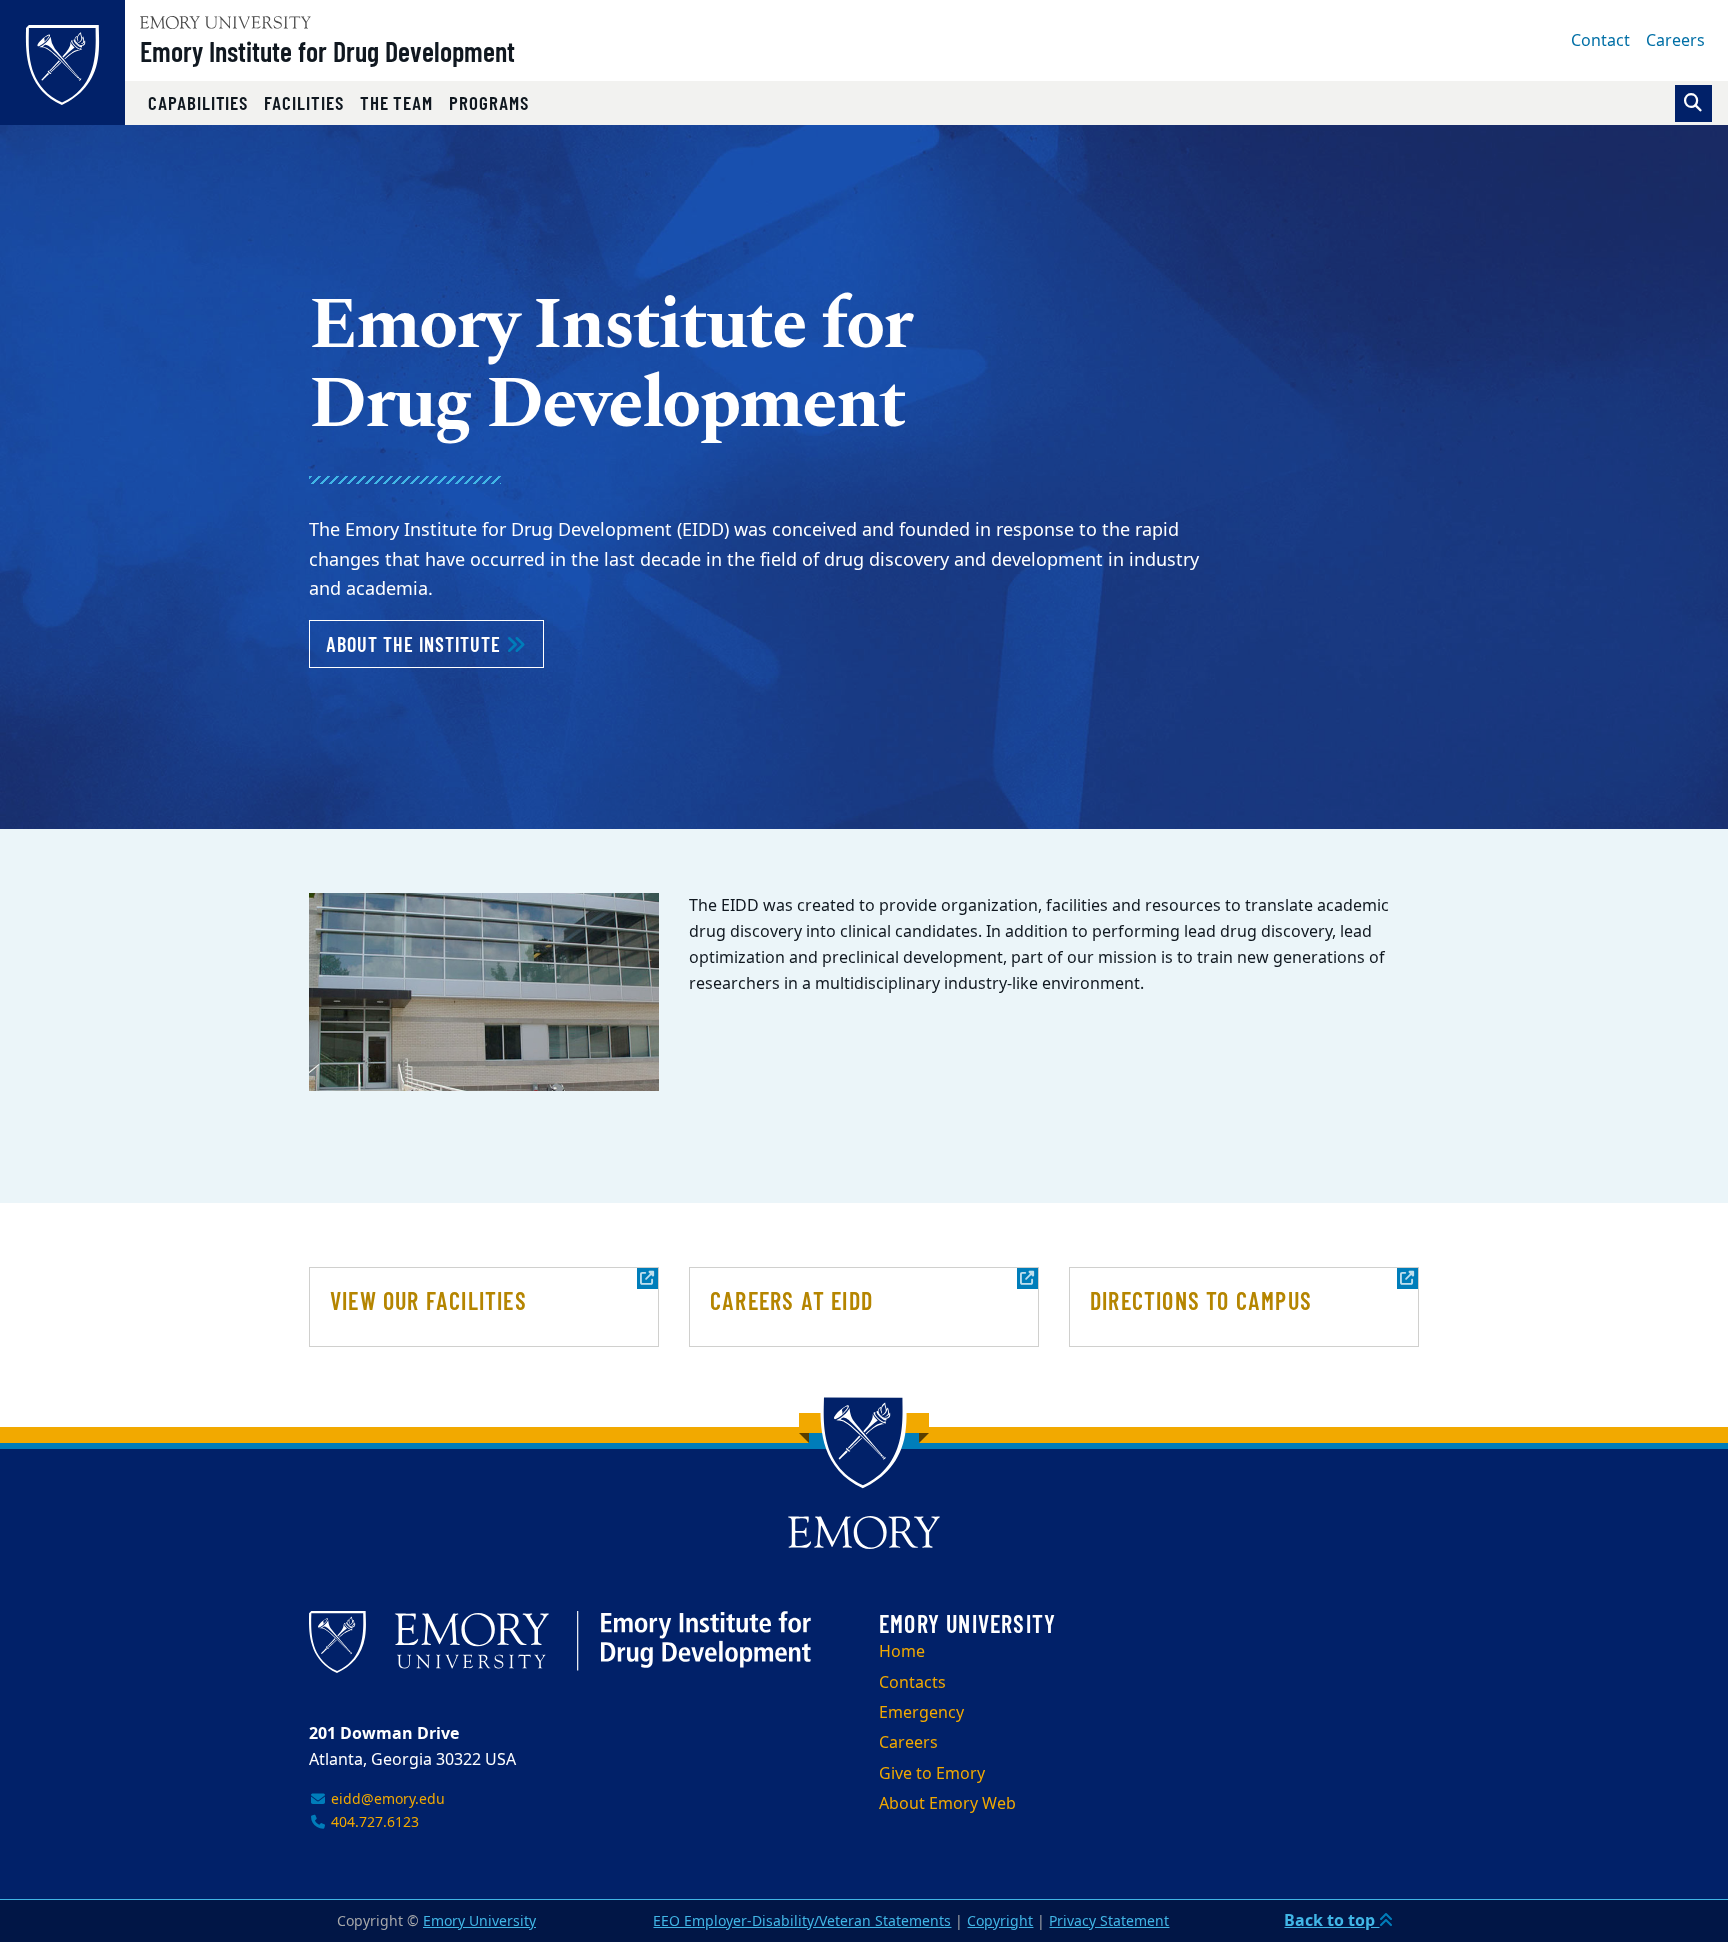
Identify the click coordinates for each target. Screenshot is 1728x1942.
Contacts (912, 1683)
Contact (1600, 41)
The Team (397, 102)
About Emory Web (947, 1804)
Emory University (479, 1921)
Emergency (921, 1713)
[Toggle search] (1693, 103)
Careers (1675, 41)
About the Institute (435, 643)
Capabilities (198, 102)
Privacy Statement (1109, 1921)
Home (902, 1652)
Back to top (1331, 1921)
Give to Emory (932, 1774)
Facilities (303, 102)
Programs (489, 102)
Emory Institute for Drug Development (327, 51)
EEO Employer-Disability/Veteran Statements (802, 1921)
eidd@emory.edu (386, 1799)
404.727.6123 (373, 1822)
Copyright (1000, 1921)
